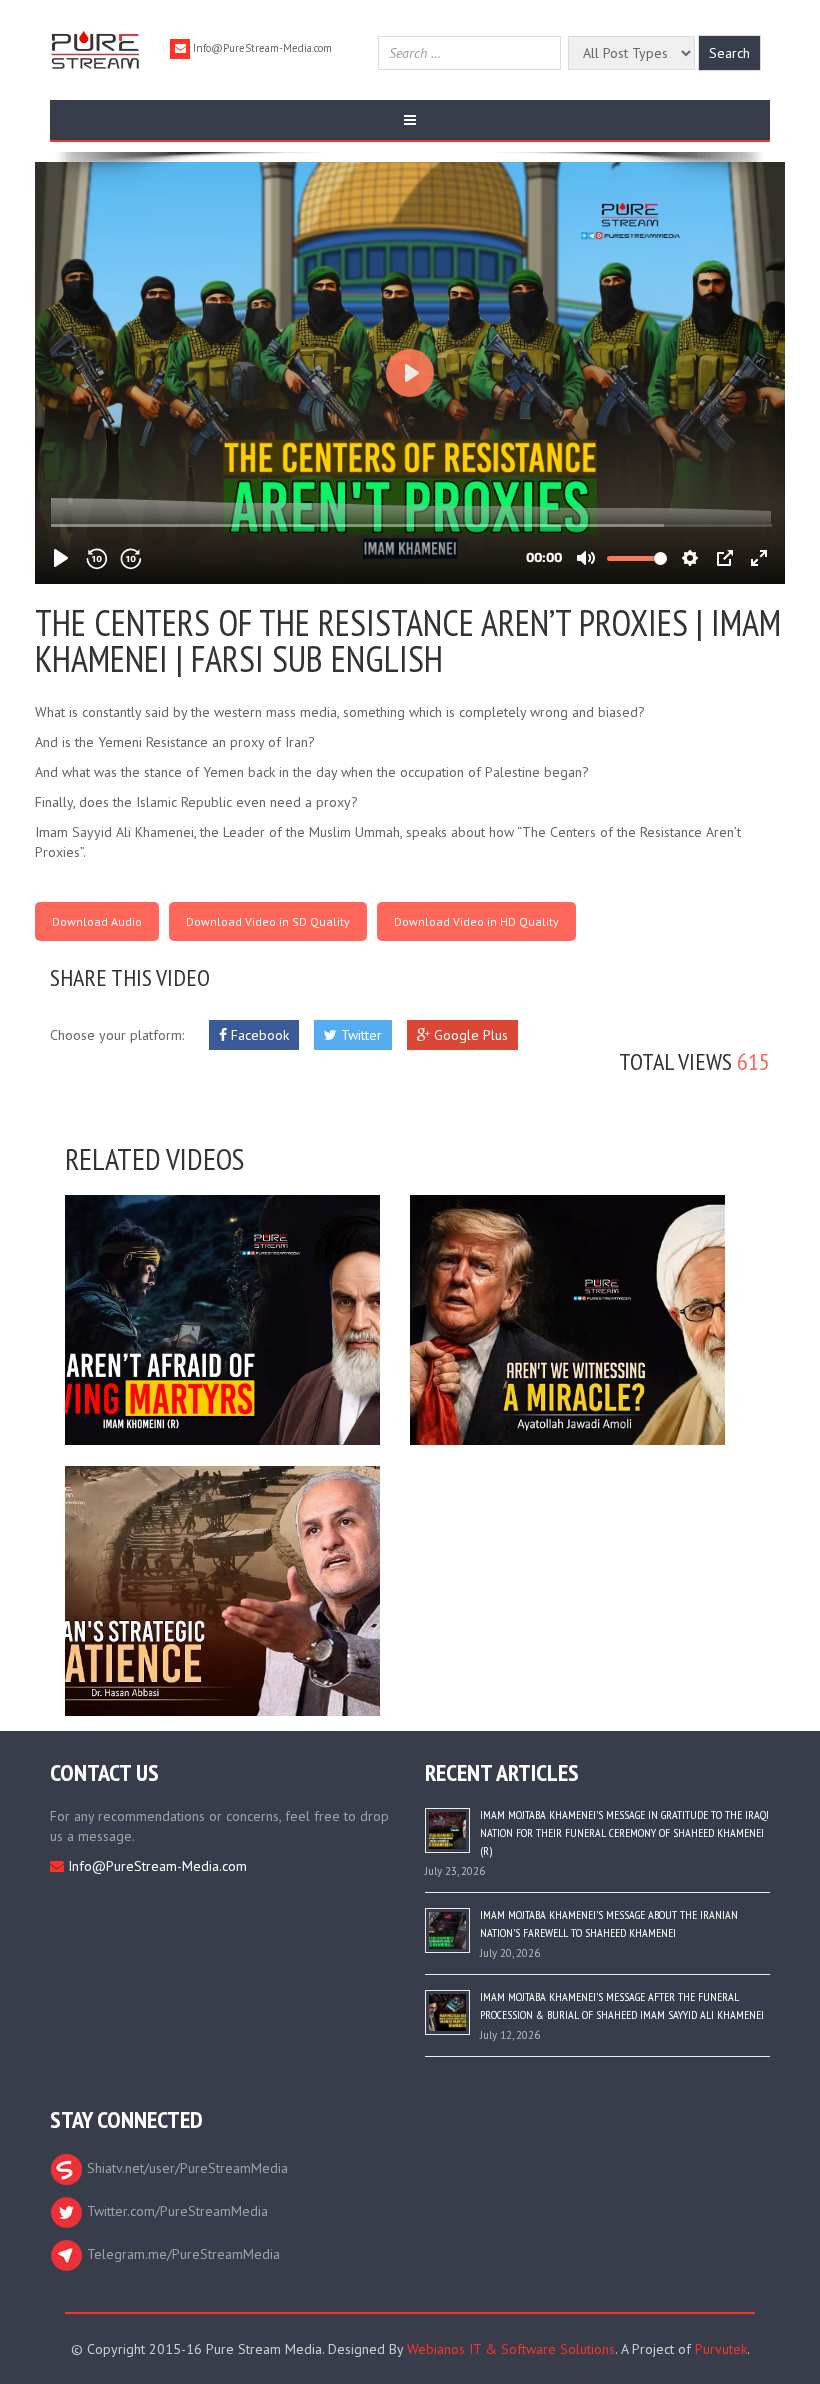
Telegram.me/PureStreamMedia (181, 2254)
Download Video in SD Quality (268, 921)
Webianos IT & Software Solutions (511, 2349)
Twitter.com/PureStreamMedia (175, 2211)
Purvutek (721, 2349)
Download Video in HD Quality (476, 921)
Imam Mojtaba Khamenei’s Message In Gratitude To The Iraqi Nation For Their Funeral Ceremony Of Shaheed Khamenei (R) (624, 1832)
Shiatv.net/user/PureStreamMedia (185, 2168)
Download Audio (97, 921)
